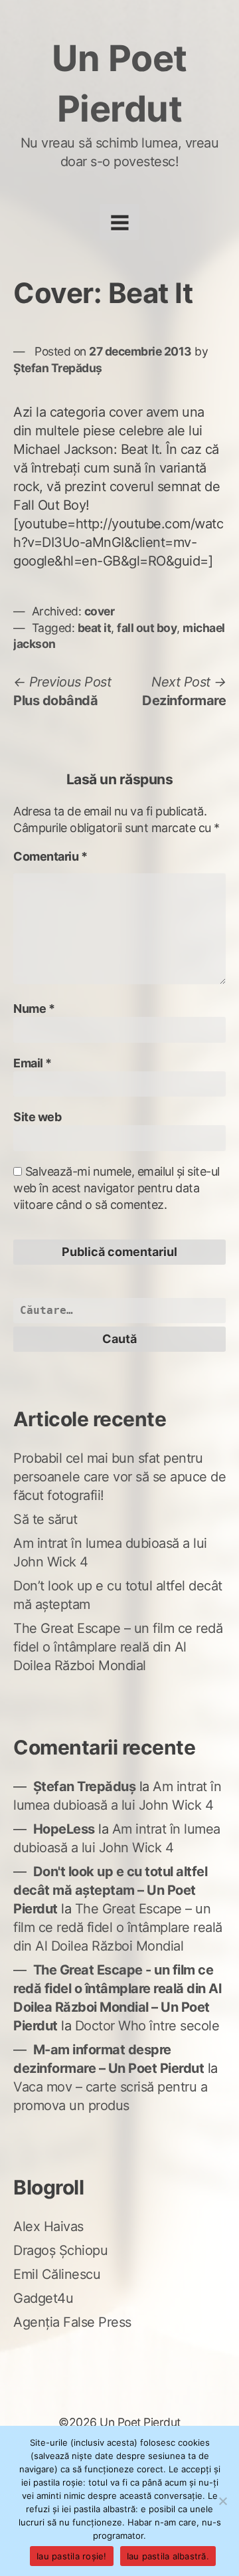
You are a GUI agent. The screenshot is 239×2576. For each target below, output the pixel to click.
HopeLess (64, 1829)
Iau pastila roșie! (72, 2556)
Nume (34, 1009)
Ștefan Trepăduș (58, 368)
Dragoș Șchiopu (60, 2250)
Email (33, 1063)
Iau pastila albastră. (168, 2556)
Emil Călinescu (57, 2274)
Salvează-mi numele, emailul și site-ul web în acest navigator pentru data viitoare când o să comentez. (117, 1188)
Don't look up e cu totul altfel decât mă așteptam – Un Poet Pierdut (110, 1890)
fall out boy (147, 628)
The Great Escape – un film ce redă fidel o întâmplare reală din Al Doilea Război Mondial (118, 1647)
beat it (95, 628)
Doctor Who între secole (147, 2026)
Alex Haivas (48, 2226)
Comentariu (50, 856)
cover (100, 611)
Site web (37, 1117)
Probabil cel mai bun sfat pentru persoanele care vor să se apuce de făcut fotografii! (119, 1477)
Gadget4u (43, 2298)
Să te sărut (45, 1519)
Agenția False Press (72, 2322)
